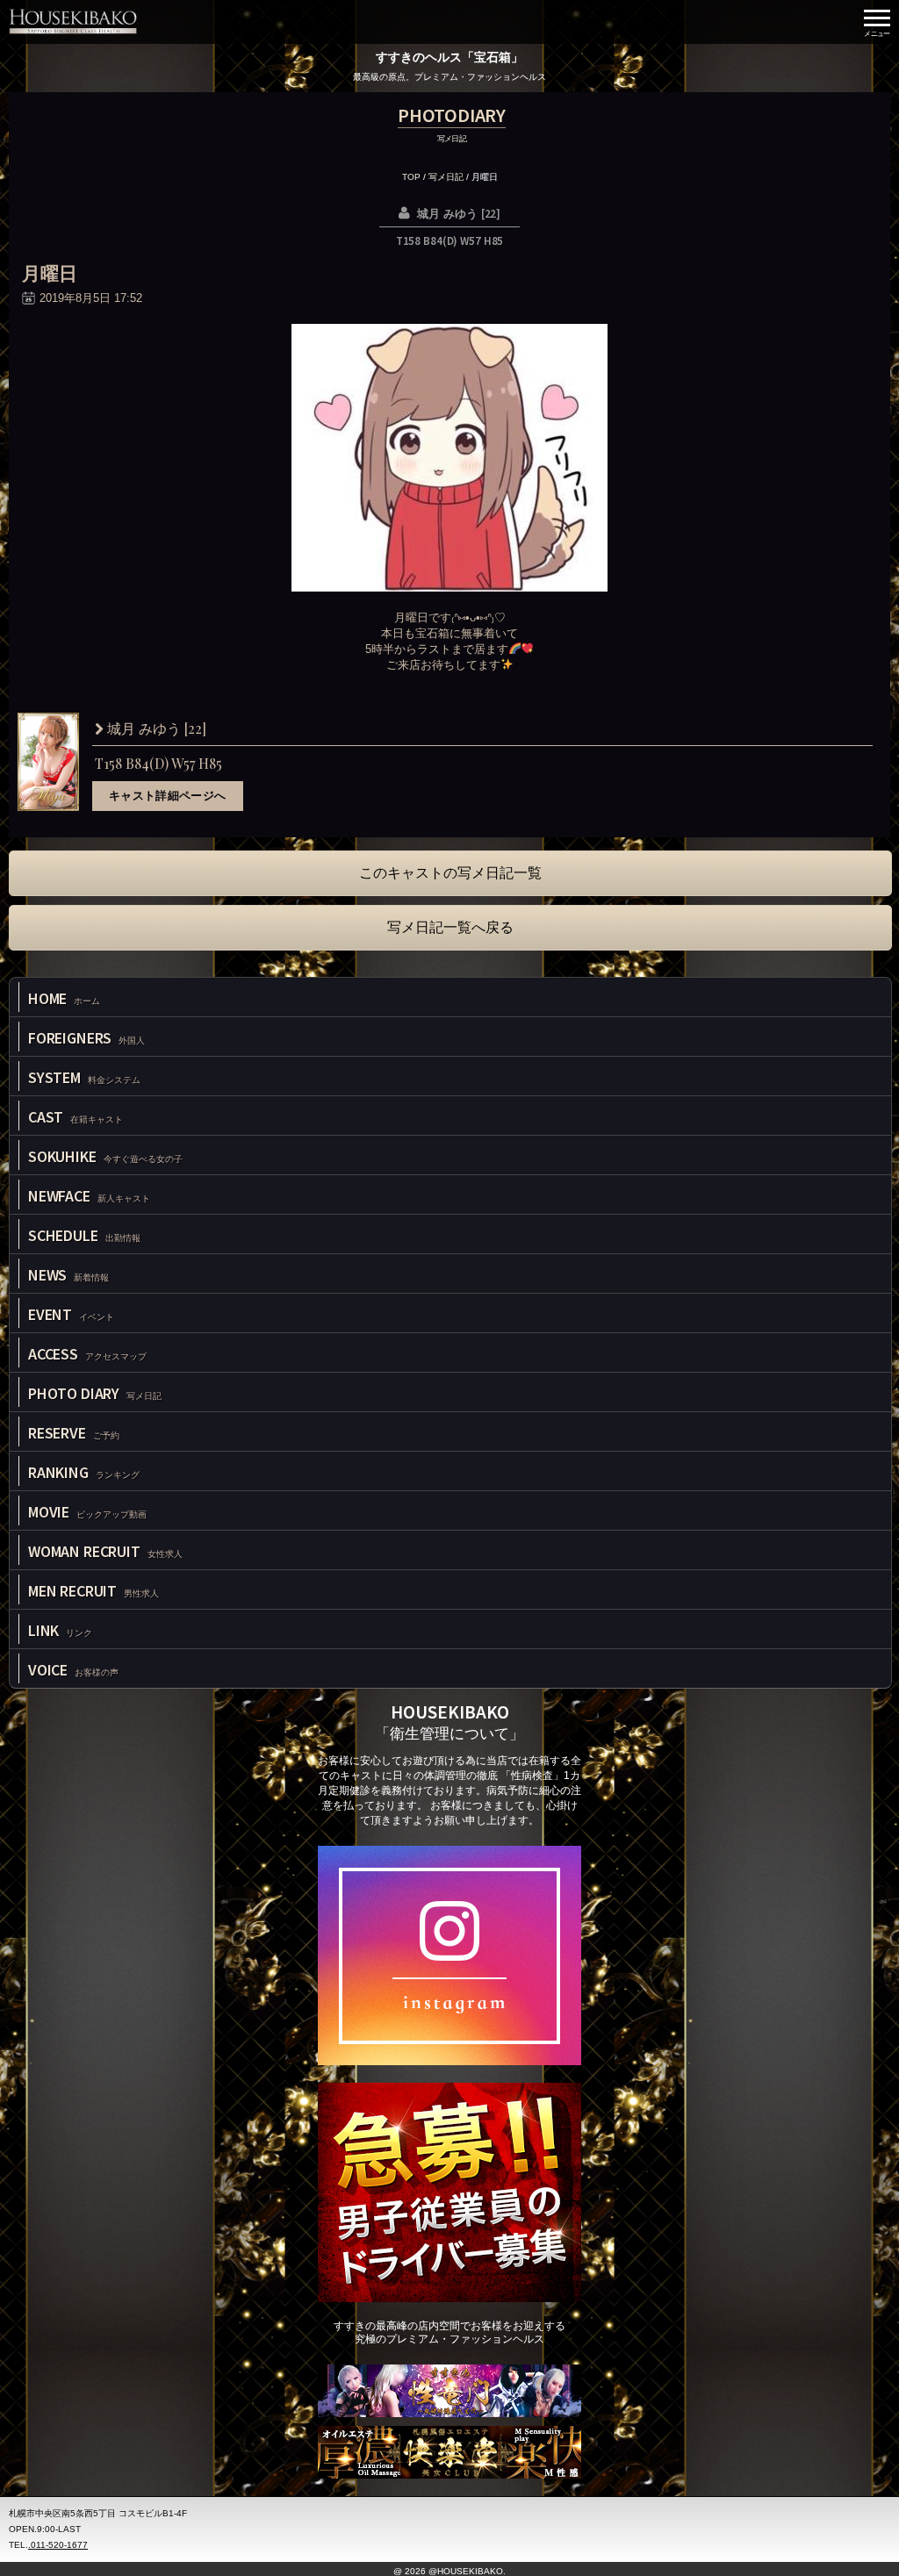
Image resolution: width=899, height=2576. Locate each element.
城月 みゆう (155, 729)
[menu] (877, 22)
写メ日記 (446, 177)
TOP (411, 177)
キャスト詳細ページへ (168, 796)
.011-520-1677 (58, 2545)
